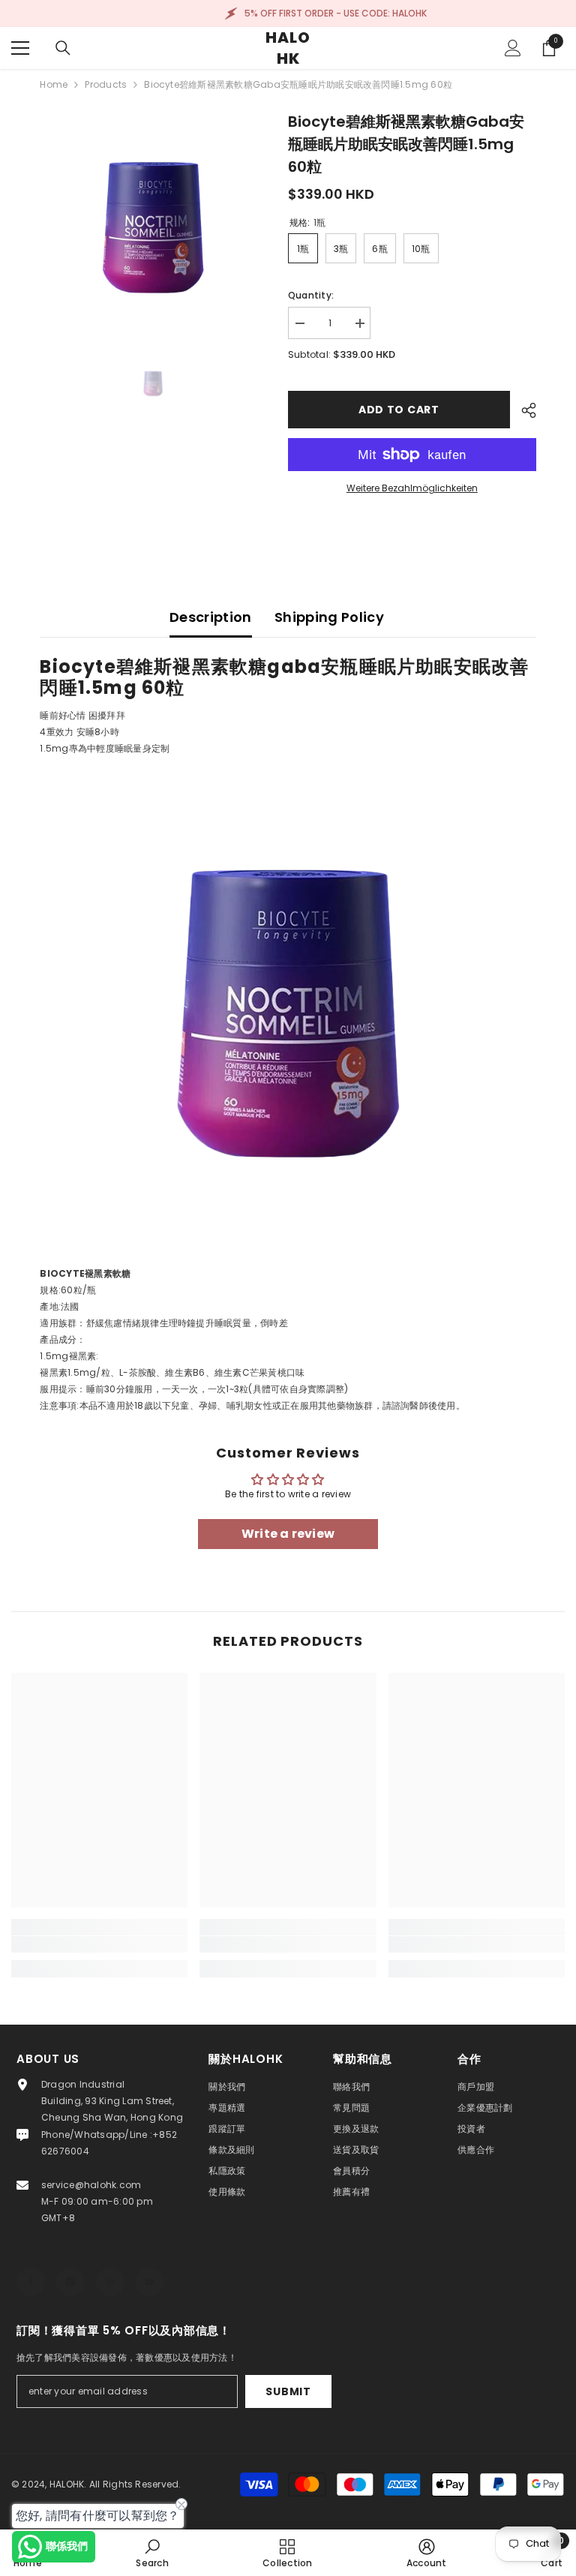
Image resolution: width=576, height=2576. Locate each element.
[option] (153, 223)
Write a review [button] (288, 1534)
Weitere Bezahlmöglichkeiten (412, 488)
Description (211, 617)
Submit (288, 2391)
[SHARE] (523, 410)
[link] (99, 1944)
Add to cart (399, 410)
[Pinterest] (110, 2282)
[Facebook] (31, 2282)
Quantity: (311, 295)
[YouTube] (150, 2282)
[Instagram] (70, 2282)
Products (106, 84)
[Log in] (513, 48)
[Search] (63, 48)
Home (54, 84)
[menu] (20, 48)
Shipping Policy (329, 617)
